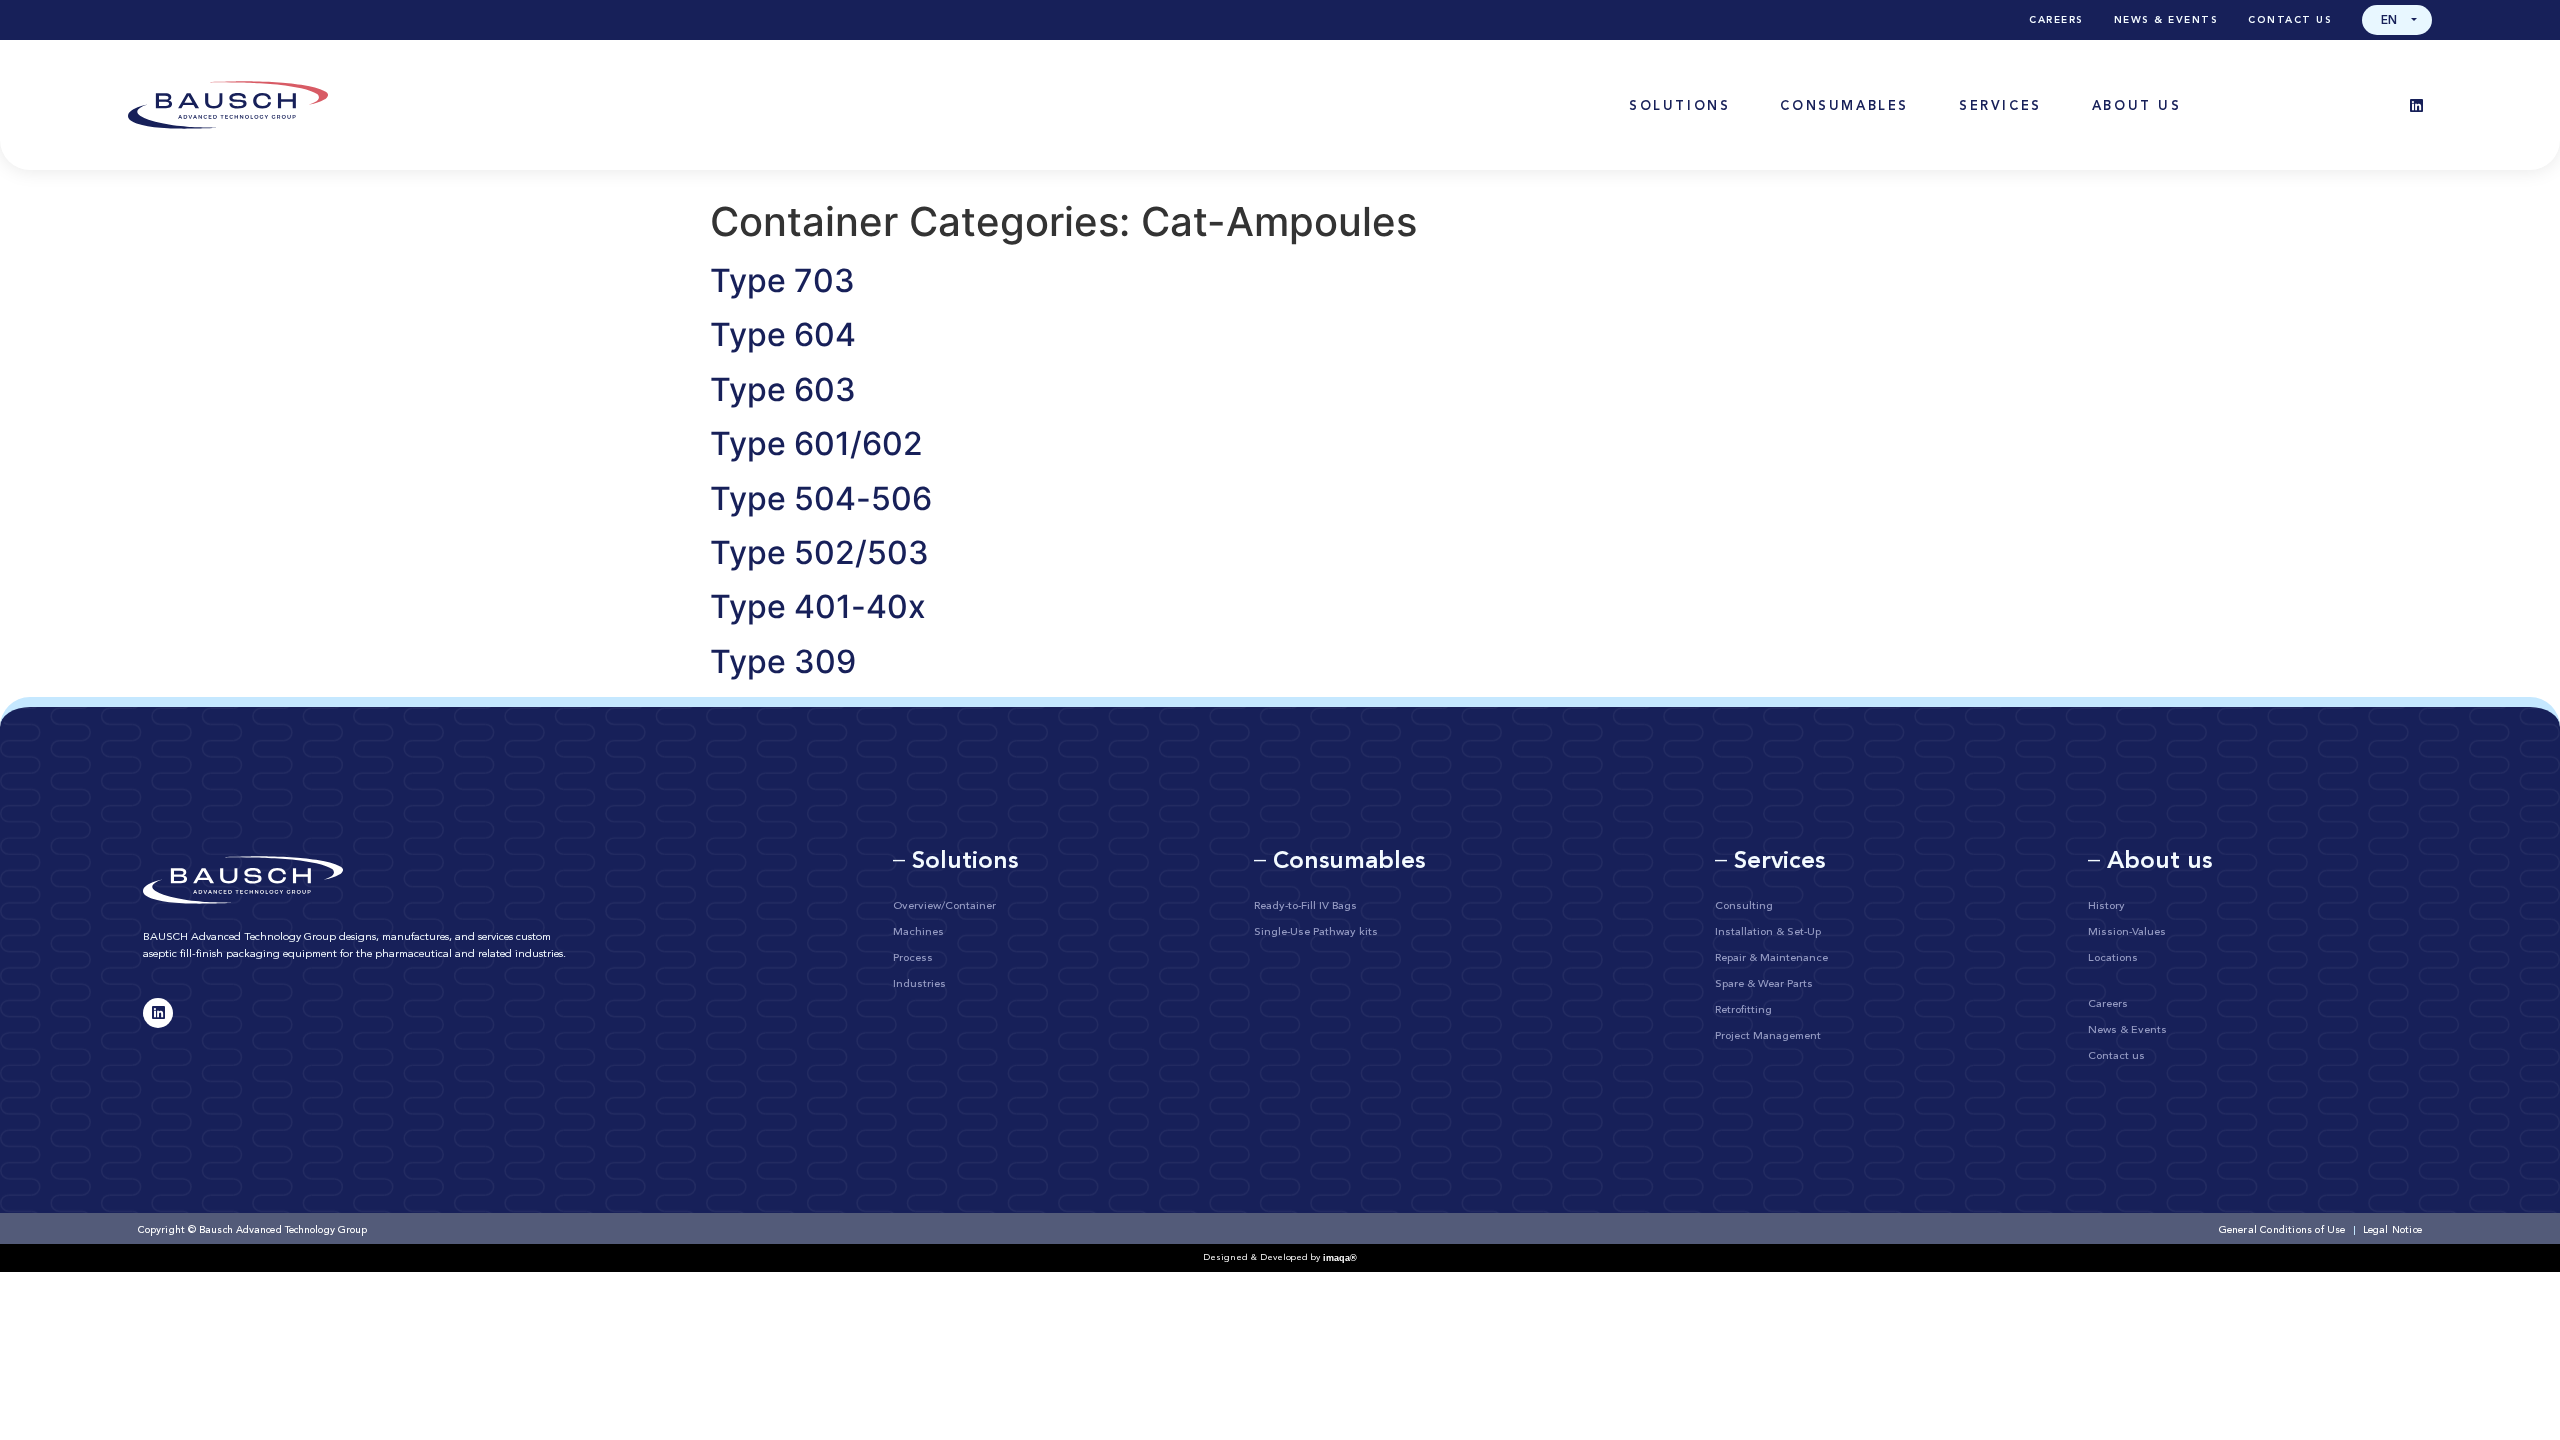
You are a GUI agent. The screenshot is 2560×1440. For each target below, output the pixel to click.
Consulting (1744, 906)
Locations (2113, 958)
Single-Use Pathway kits (1316, 932)
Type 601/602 (816, 443)
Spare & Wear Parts (1764, 984)
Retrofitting (1743, 1010)
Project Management (1768, 1036)
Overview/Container (944, 906)
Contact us (2290, 20)
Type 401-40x (818, 606)
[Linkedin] (2417, 105)
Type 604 (783, 334)
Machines (918, 932)
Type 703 (782, 280)
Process (913, 958)
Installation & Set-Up (1768, 932)
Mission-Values (2127, 932)
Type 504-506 (821, 498)
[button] (2397, 20)
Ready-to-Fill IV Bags (1305, 906)
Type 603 (783, 389)
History (2106, 906)
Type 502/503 (819, 552)
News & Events (2166, 20)
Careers (2056, 20)
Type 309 (783, 661)
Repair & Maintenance (1771, 958)
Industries (919, 984)
